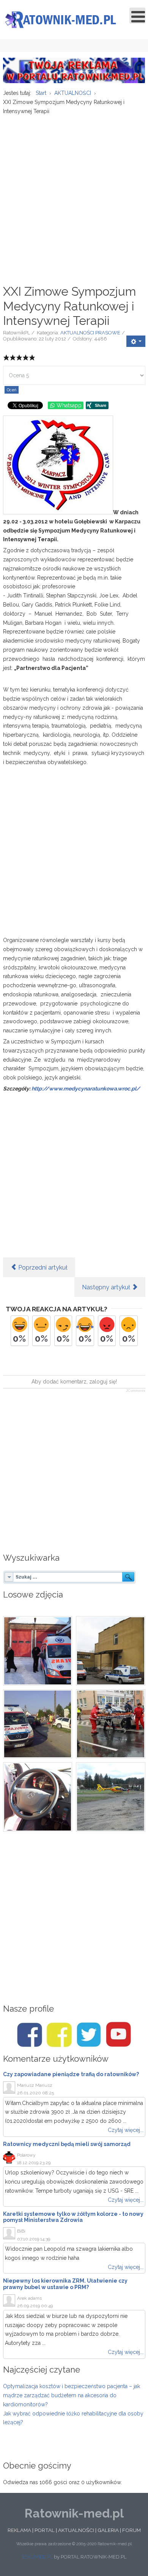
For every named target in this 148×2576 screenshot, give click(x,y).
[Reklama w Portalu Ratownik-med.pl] (74, 70)
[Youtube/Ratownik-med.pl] (118, 2035)
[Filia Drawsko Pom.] (111, 1651)
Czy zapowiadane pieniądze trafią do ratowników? (71, 2074)
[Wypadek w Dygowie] (38, 1724)
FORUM (131, 2530)
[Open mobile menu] (137, 16)
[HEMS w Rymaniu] (111, 1797)
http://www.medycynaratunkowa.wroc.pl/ (86, 1089)
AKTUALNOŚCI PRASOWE (90, 333)
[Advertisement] (74, 195)
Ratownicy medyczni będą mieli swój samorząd (67, 2144)
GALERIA (108, 2530)
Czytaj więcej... (126, 2130)
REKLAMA (19, 2530)
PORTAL (45, 2530)
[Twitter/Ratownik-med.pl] (89, 2035)
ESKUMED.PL (37, 2557)
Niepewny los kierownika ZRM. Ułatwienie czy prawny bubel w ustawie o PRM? (65, 2284)
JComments (136, 1391)
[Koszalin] (111, 1724)
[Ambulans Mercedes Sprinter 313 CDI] (38, 1797)
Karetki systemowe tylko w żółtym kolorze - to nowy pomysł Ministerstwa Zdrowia (73, 2217)
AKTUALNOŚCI (76, 2530)
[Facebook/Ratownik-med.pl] (30, 2035)
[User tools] (136, 341)
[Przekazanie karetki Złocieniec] (38, 1651)
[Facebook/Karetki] (59, 2035)
